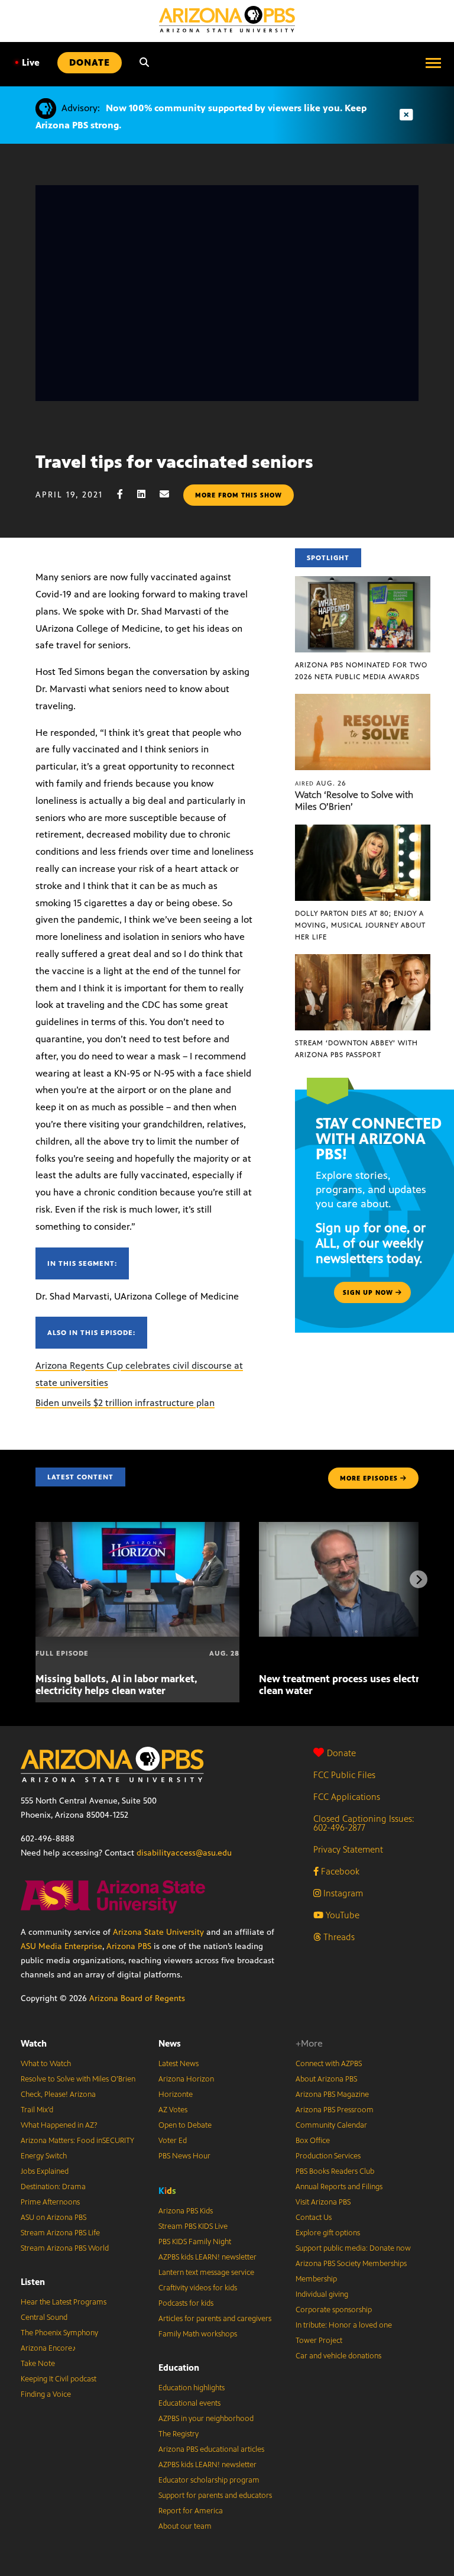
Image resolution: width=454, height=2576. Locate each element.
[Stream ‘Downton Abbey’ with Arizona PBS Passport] (363, 960)
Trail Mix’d (37, 2110)
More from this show (239, 495)
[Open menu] (433, 63)
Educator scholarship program (209, 2480)
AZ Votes (173, 2110)
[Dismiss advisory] (406, 115)
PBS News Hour (184, 2156)
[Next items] (419, 1579)
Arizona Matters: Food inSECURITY (77, 2141)
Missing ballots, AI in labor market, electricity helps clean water (116, 1685)
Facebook (339, 1871)
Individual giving (322, 2294)
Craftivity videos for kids (198, 2288)
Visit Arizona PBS (323, 2202)
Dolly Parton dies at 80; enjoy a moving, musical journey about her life (360, 925)
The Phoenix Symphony (59, 2333)
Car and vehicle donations (338, 2356)
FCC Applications (347, 1797)
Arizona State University (158, 1932)
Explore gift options (328, 2233)
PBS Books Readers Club (335, 2171)
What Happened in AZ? (59, 2125)
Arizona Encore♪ (48, 2348)
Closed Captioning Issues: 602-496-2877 (364, 1823)
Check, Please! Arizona (58, 2095)
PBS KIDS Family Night (195, 2242)
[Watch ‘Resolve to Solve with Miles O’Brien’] (363, 700)
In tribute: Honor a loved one (344, 2325)
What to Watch (46, 2064)
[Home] (227, 19)
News (170, 2043)
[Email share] (170, 494)
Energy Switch (44, 2156)
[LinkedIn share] (147, 494)
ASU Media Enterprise (61, 1946)
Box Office (313, 2141)
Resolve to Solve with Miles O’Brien (78, 2079)
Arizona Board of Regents (137, 1998)
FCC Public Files (344, 1775)
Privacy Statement (348, 1849)
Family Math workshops (198, 2334)
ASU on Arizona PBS (53, 2218)
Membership (316, 2279)
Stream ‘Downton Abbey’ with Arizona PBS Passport (356, 1049)
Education (179, 2367)
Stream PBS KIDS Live (193, 2226)
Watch (34, 2043)
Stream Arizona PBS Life (60, 2233)
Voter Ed (173, 2141)
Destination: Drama (53, 2187)
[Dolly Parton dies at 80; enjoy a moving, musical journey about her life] (363, 831)
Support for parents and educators (215, 2496)
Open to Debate (185, 2125)
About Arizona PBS (326, 2079)
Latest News (179, 2064)
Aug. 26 (321, 783)
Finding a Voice (46, 2394)
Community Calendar (331, 2125)
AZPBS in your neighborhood (206, 2419)
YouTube (341, 1915)
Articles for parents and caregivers (215, 2319)
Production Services (328, 2156)
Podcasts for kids (186, 2303)
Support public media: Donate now (353, 2248)
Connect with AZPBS (329, 2064)
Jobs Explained (45, 2171)
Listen (33, 2282)
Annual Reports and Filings (339, 2187)
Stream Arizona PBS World (65, 2248)
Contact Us (314, 2218)
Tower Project (319, 2341)
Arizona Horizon (186, 2079)
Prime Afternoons (50, 2202)
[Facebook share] (126, 494)
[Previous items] (35, 1579)
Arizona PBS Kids (186, 2211)
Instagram (342, 1893)
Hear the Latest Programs (64, 2302)
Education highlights (192, 2388)
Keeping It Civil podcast (59, 2379)
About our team (185, 2526)
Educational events (189, 2403)
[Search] (144, 63)
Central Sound (44, 2318)
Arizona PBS (129, 1946)
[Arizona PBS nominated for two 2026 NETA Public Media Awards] (363, 582)
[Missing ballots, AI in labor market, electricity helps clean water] (137, 1528)
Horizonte (176, 2095)
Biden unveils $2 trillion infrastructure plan (125, 1403)
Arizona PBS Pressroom (335, 2110)
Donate (341, 1753)
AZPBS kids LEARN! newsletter (207, 2257)
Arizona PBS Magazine (332, 2095)
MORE (369, 1478)
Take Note (38, 2364)
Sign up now (369, 1292)
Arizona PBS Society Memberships (351, 2264)
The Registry (179, 2434)
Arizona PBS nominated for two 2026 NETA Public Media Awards (361, 671)
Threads (338, 1937)
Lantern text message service (206, 2273)
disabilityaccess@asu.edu (184, 1853)
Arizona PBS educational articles (211, 2449)
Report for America (191, 2511)
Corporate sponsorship (334, 2310)
